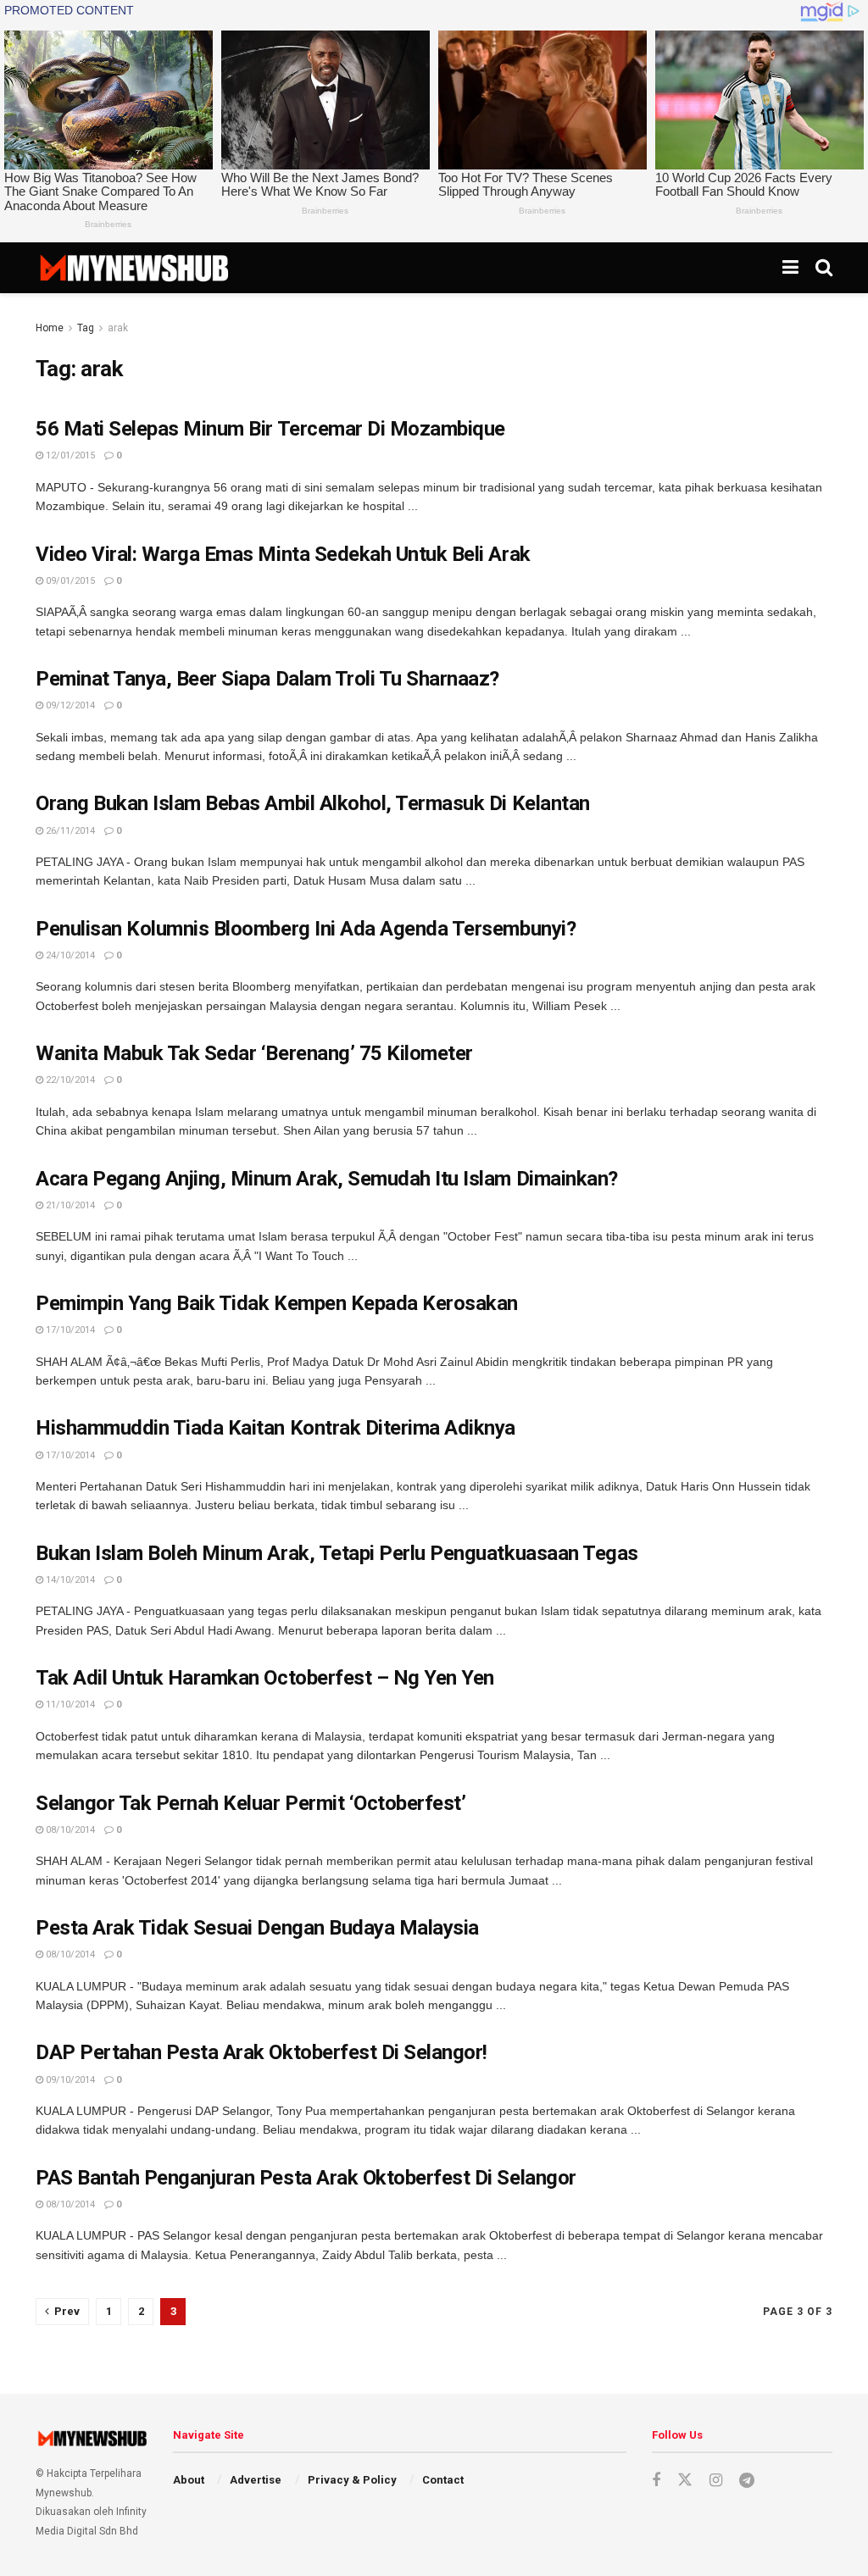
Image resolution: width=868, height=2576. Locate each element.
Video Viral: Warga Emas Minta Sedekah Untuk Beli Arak (283, 554)
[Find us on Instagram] (716, 2481)
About (189, 2480)
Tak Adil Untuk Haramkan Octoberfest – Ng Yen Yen (265, 1678)
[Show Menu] (790, 268)
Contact (443, 2480)
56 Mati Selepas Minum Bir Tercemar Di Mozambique (270, 429)
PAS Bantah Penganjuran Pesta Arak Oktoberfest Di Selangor (306, 2178)
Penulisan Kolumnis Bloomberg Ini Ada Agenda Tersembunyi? (306, 929)
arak (118, 328)
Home (50, 328)
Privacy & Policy (352, 2480)
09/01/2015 (69, 581)
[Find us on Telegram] (747, 2481)
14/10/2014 (69, 1580)
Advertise (256, 2480)
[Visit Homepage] (134, 268)
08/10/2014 (69, 1830)
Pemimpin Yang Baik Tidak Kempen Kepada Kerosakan (277, 1303)
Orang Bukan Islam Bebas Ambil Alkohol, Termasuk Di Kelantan (313, 803)
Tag (86, 328)
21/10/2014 (69, 1205)
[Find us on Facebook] (656, 2481)
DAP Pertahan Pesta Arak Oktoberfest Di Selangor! (262, 2052)
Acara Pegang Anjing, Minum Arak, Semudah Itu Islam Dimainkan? (327, 1179)
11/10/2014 (69, 1704)
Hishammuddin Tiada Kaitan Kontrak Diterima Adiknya (275, 1428)
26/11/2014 (69, 831)
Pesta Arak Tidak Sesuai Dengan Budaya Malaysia (257, 1928)
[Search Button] (824, 268)
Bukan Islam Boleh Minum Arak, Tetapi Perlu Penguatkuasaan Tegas (337, 1553)
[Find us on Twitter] (685, 2480)
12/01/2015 (69, 455)
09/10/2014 (69, 2080)
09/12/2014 (69, 705)
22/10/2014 (69, 1080)
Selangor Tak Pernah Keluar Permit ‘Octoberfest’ (250, 1803)
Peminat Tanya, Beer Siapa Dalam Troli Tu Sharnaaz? (267, 679)
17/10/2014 (69, 1330)
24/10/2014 (69, 955)
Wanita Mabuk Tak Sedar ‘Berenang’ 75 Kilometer (254, 1053)
